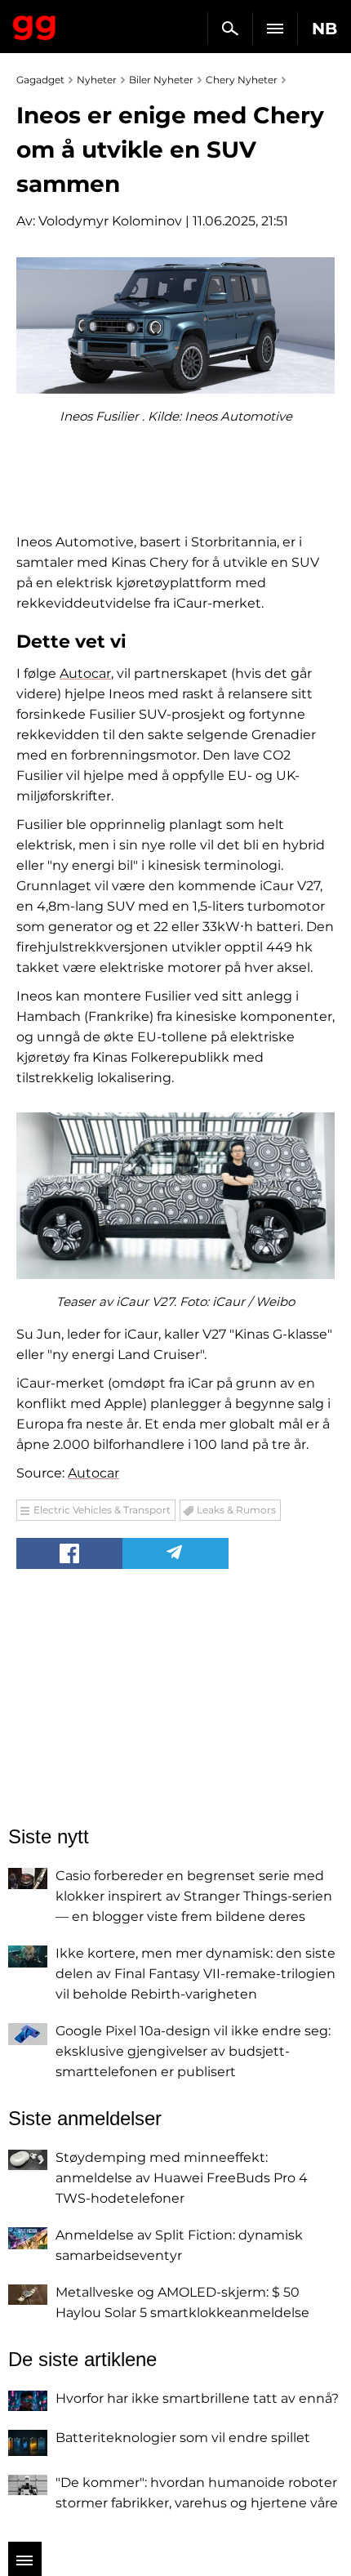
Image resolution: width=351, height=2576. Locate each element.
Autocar (85, 673)
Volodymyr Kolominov (110, 221)
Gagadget (35, 25)
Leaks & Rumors (236, 1510)
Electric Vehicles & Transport (102, 1510)
